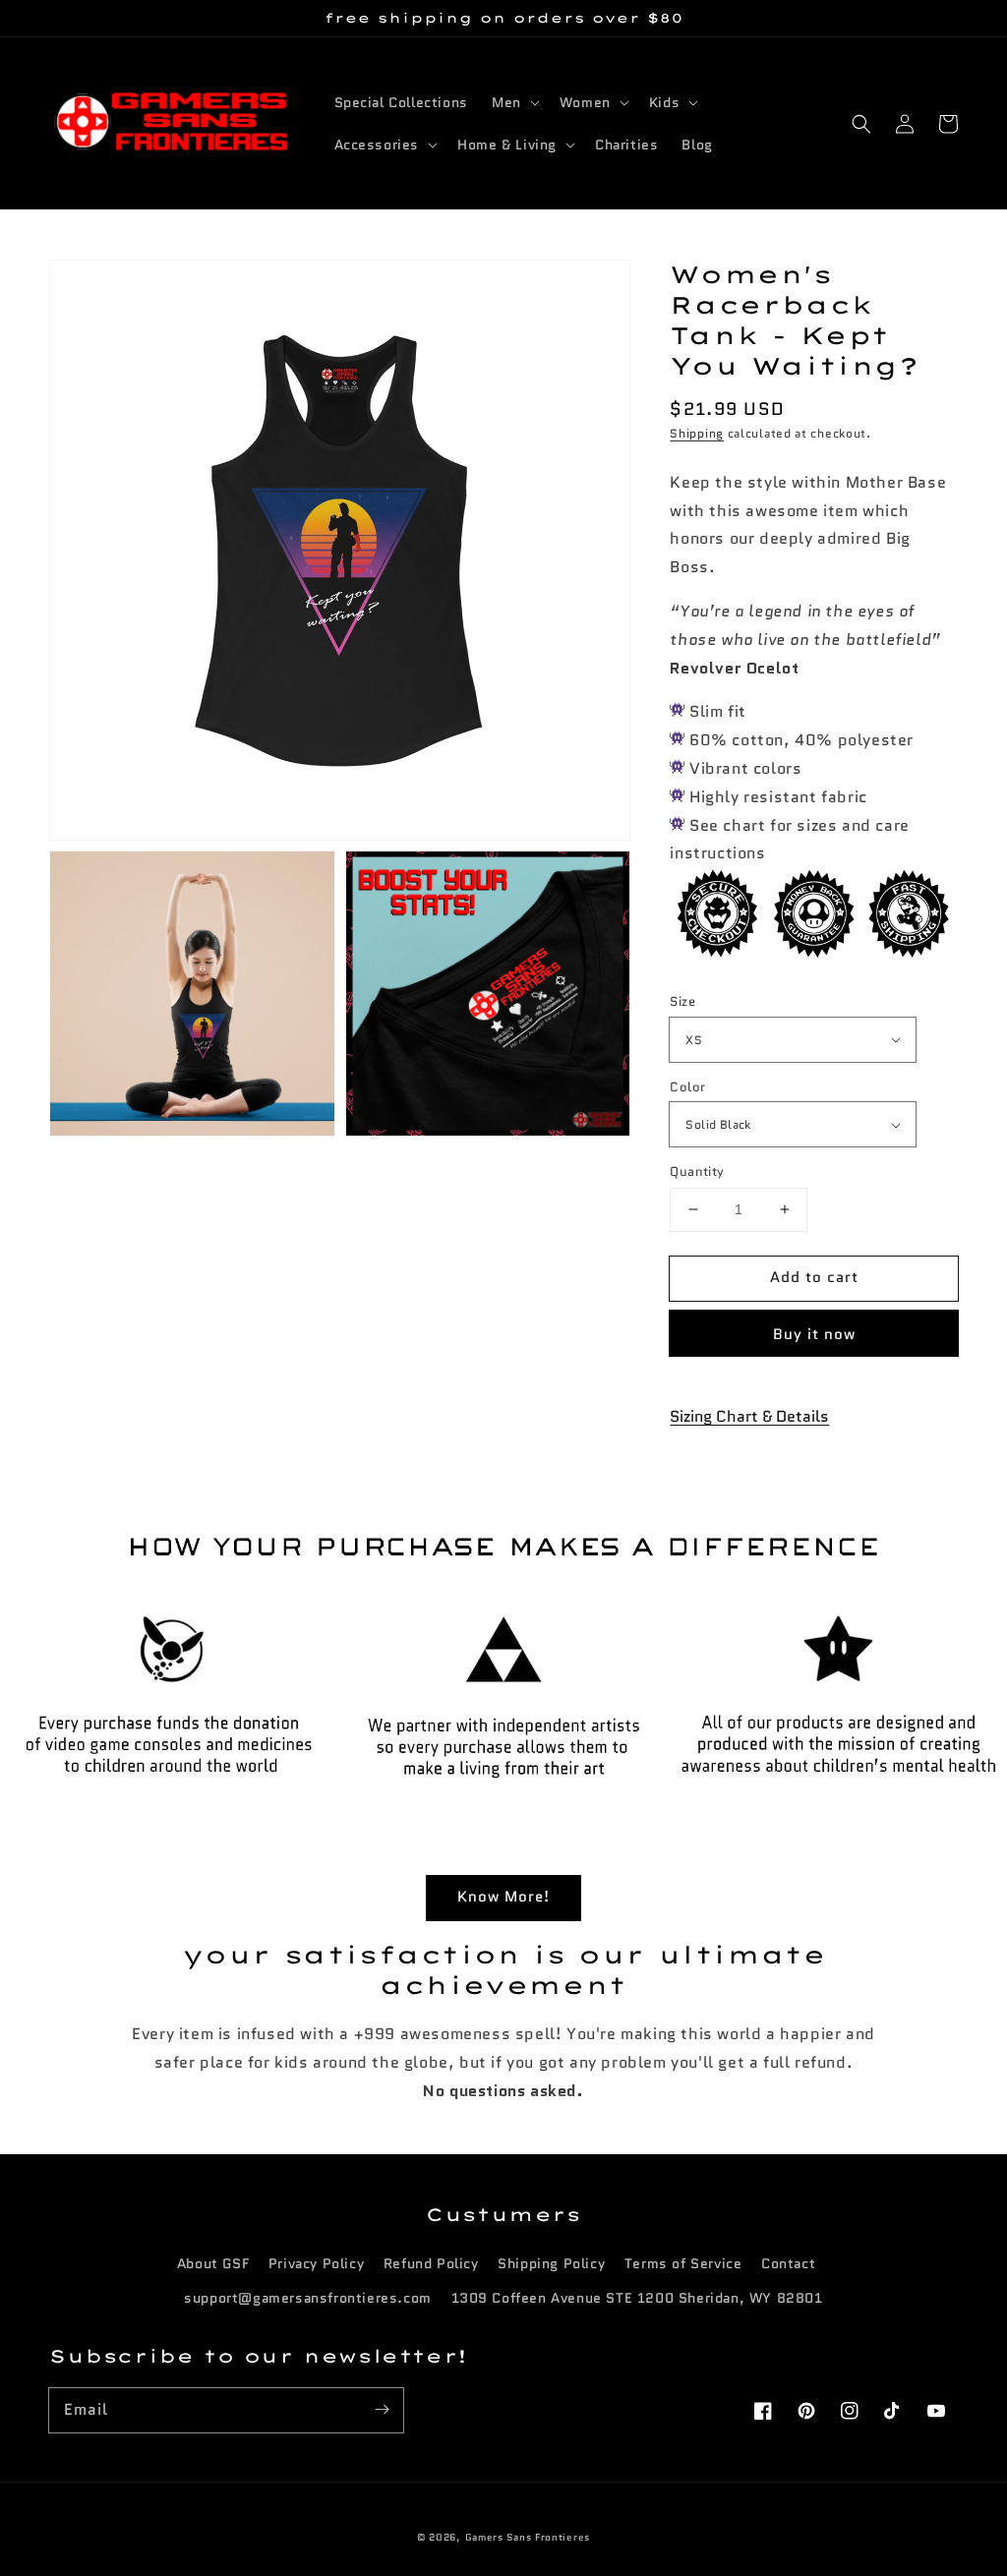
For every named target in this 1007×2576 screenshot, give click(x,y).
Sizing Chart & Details (749, 1416)
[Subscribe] (382, 2410)
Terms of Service (683, 2263)
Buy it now (814, 1334)
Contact (788, 2263)
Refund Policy (431, 2263)
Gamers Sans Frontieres (528, 2537)
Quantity (697, 1171)
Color (687, 1087)
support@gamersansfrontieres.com (308, 2298)
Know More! (503, 1897)
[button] (861, 124)
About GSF (213, 2263)
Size (682, 1001)
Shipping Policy (551, 2263)
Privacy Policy (316, 2263)
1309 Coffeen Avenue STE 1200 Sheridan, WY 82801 (637, 2298)
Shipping (697, 433)
